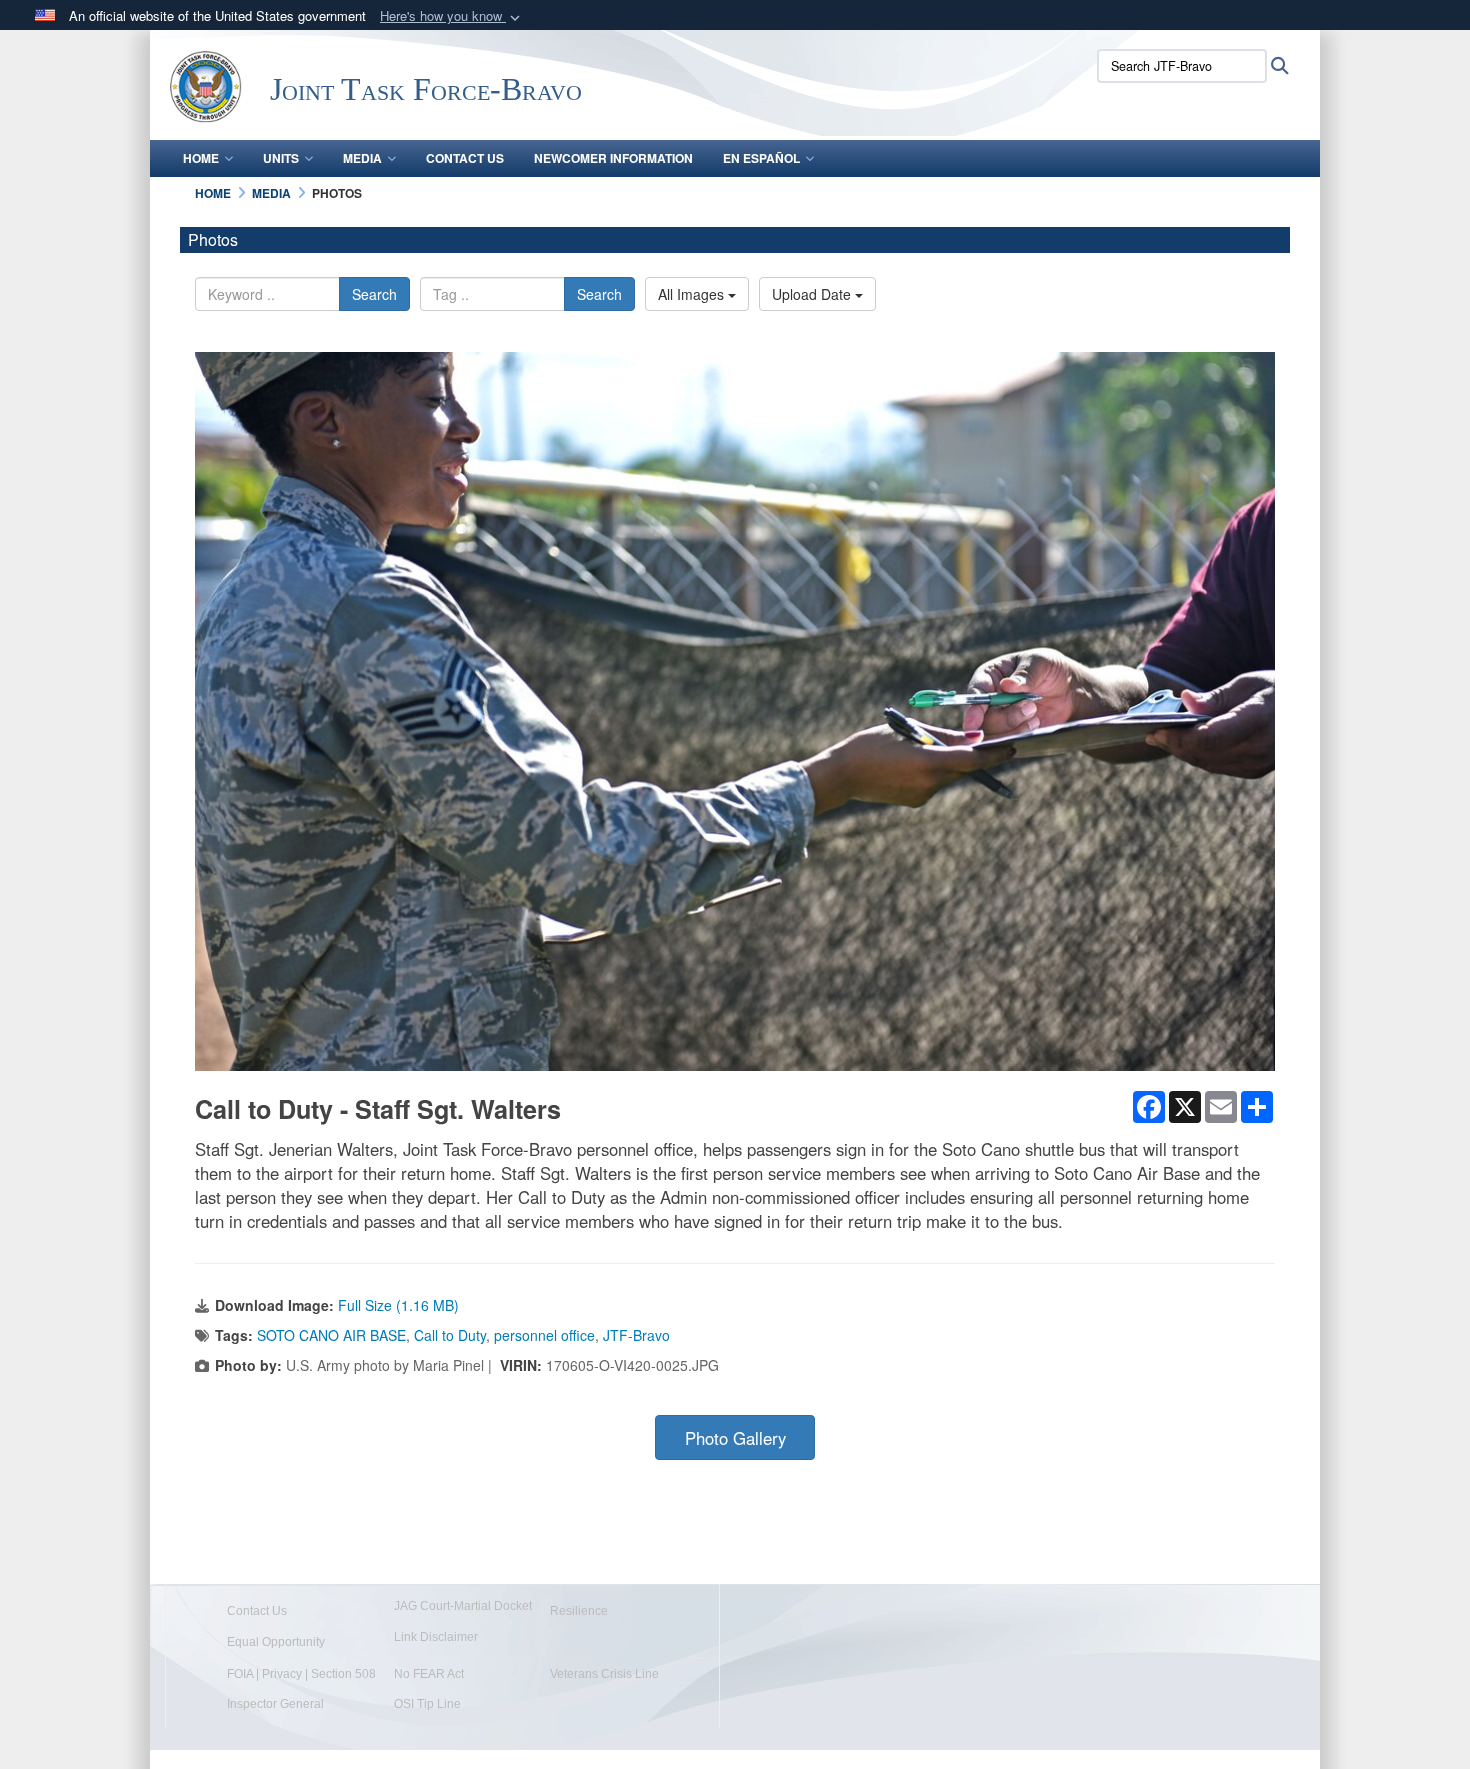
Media (362, 158)
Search (374, 294)
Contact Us (465, 158)
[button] (452, 16)
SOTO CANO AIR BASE (331, 1335)
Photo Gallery (735, 1438)
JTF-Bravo (636, 1335)
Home (201, 158)
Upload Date (813, 294)
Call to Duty (450, 1335)
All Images (693, 294)
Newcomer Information (613, 158)
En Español (761, 158)
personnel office (544, 1335)
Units (281, 158)
